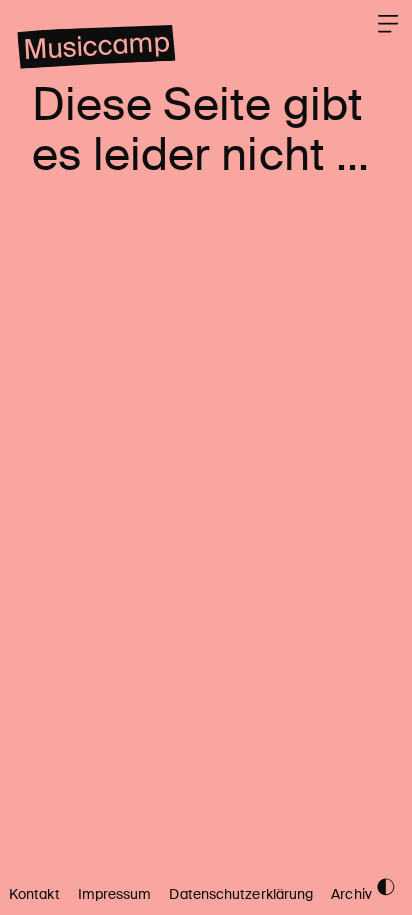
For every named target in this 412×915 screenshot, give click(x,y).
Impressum (115, 894)
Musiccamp (96, 46)
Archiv (351, 894)
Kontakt (34, 894)
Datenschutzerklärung (241, 894)
